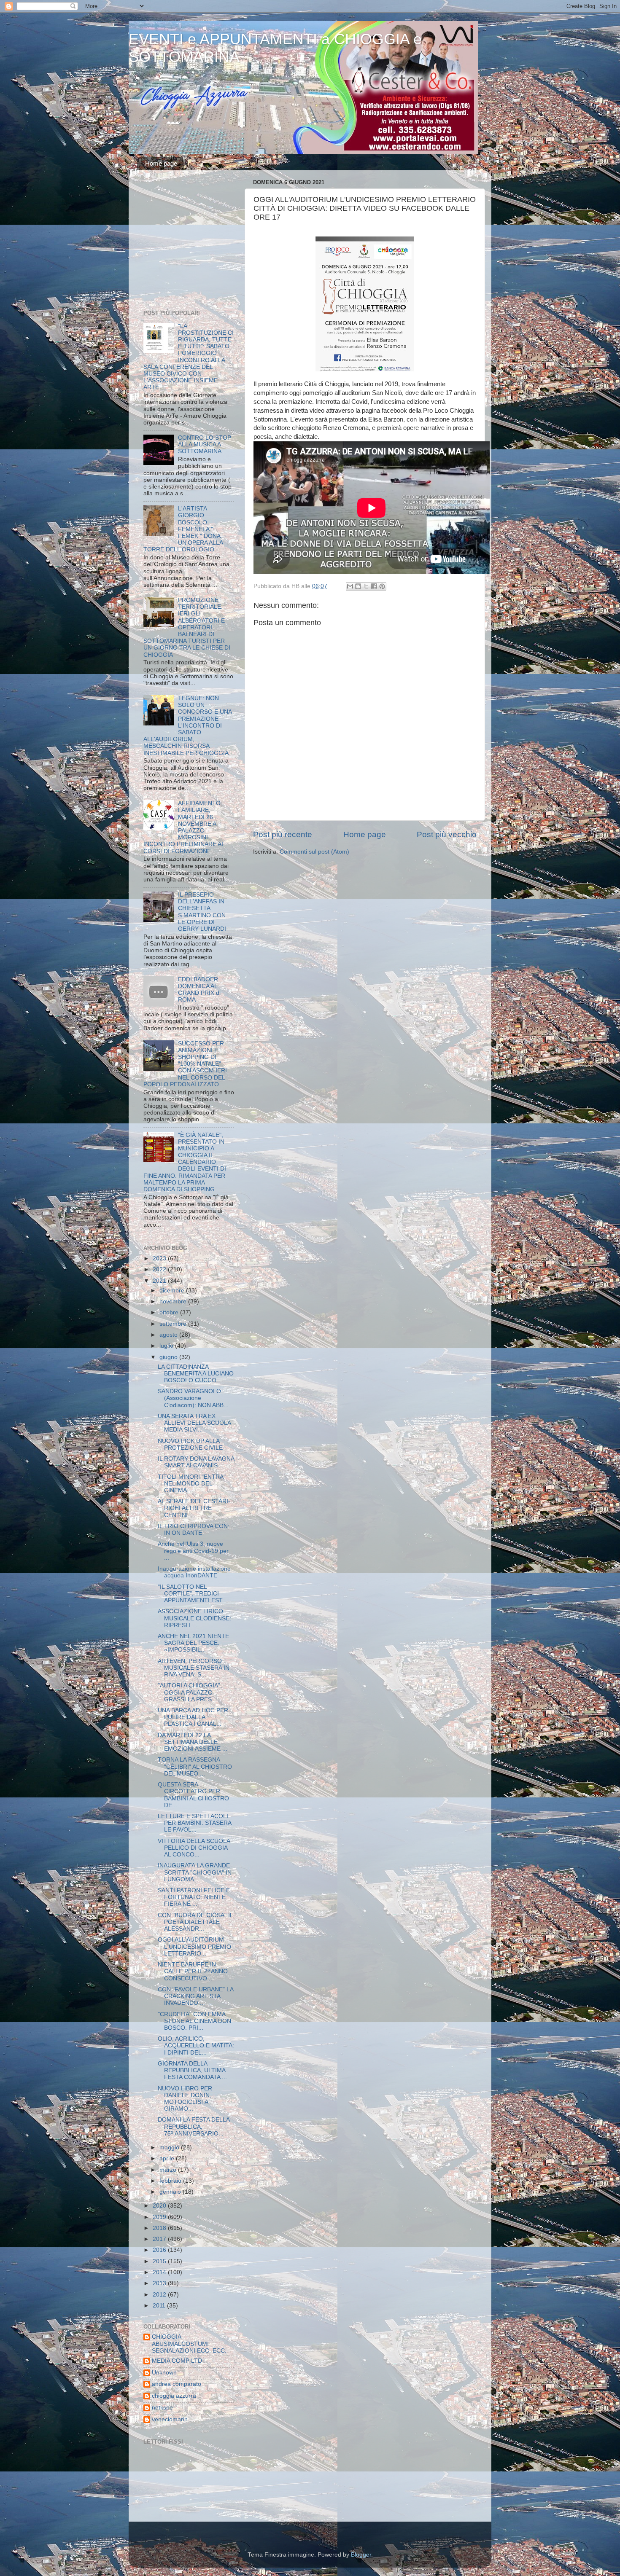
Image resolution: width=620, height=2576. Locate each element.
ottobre (170, 1312)
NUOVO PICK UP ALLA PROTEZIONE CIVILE (190, 1444)
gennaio (171, 2192)
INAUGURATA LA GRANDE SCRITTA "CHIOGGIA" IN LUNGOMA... (195, 1872)
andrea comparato (177, 2384)
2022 (160, 1269)
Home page (161, 163)
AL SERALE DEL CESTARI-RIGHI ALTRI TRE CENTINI (194, 1508)
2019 (160, 2217)
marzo (169, 2170)
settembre (174, 1324)
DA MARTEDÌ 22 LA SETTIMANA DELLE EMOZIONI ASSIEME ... (193, 1742)
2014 (160, 2272)
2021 (160, 1281)
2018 (160, 2228)
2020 (160, 2206)
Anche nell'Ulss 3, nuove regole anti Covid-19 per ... (193, 1551)
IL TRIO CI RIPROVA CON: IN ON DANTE (194, 1530)
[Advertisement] (196, 242)
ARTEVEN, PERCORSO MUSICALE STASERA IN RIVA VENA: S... (194, 1668)
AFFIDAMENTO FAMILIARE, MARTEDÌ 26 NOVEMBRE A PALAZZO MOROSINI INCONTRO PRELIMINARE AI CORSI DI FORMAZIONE (183, 827)
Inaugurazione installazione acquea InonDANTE (194, 1572)
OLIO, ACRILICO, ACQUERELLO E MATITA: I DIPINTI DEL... (196, 2045)
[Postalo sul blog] (358, 586)
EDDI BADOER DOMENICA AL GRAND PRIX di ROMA (199, 990)
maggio (170, 2148)
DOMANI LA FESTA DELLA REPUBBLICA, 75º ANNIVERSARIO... (194, 2126)
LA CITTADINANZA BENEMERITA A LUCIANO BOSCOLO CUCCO (196, 1374)
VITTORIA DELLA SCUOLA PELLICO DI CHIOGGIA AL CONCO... (194, 1848)
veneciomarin (170, 2419)
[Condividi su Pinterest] (382, 586)
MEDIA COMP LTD (177, 2361)
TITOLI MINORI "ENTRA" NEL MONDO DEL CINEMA (192, 1484)
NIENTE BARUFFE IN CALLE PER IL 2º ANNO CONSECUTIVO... (193, 1971)
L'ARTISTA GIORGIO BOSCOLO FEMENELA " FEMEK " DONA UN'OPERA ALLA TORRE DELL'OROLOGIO (183, 529)
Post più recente (283, 834)
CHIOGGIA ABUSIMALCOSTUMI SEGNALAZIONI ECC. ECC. (189, 2344)
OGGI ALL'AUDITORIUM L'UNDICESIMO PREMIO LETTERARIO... (194, 1946)
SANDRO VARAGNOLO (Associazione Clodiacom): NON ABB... (193, 1398)
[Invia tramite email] (350, 586)
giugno (169, 1357)
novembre (174, 1301)
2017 (160, 2239)
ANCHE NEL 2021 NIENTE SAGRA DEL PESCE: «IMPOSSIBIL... (193, 1643)
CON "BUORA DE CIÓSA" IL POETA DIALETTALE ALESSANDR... (195, 1922)
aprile (168, 2158)
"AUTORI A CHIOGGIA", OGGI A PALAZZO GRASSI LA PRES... (190, 1692)
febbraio (171, 2181)
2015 (160, 2261)
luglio (167, 1346)
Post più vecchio (447, 834)
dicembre (173, 1291)
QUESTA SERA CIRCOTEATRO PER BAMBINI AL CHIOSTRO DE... (193, 1795)
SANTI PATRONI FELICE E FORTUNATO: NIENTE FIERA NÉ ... (194, 1897)
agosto (169, 1335)
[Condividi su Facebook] (374, 586)
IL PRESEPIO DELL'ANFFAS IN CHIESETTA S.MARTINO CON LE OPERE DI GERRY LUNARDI (202, 912)
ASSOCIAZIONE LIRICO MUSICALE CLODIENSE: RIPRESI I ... (194, 1618)
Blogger (361, 2555)
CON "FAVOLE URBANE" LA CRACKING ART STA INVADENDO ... (195, 1996)
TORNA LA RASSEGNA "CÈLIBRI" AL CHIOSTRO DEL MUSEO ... (195, 1766)
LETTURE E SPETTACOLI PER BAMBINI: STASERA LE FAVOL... (194, 1823)
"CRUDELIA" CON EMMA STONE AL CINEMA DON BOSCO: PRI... (194, 2021)
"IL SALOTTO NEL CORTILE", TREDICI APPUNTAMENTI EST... (193, 1594)
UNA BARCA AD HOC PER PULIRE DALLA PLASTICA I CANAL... (193, 1717)
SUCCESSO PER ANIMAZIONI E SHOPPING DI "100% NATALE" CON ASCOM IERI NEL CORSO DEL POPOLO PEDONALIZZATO (185, 1064)
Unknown (164, 2373)
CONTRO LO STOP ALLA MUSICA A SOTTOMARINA (205, 445)
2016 (160, 2250)
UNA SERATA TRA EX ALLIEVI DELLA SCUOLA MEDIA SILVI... (194, 1423)
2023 (160, 1258)
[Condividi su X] (366, 586)
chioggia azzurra (174, 2396)
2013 (160, 2283)
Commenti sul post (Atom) (314, 852)
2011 (160, 2306)
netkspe (162, 2408)
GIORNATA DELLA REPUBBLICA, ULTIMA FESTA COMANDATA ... (192, 2070)
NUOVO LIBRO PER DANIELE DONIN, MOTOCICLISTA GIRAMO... (185, 2099)
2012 (160, 2295)
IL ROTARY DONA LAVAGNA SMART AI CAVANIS (196, 1462)
